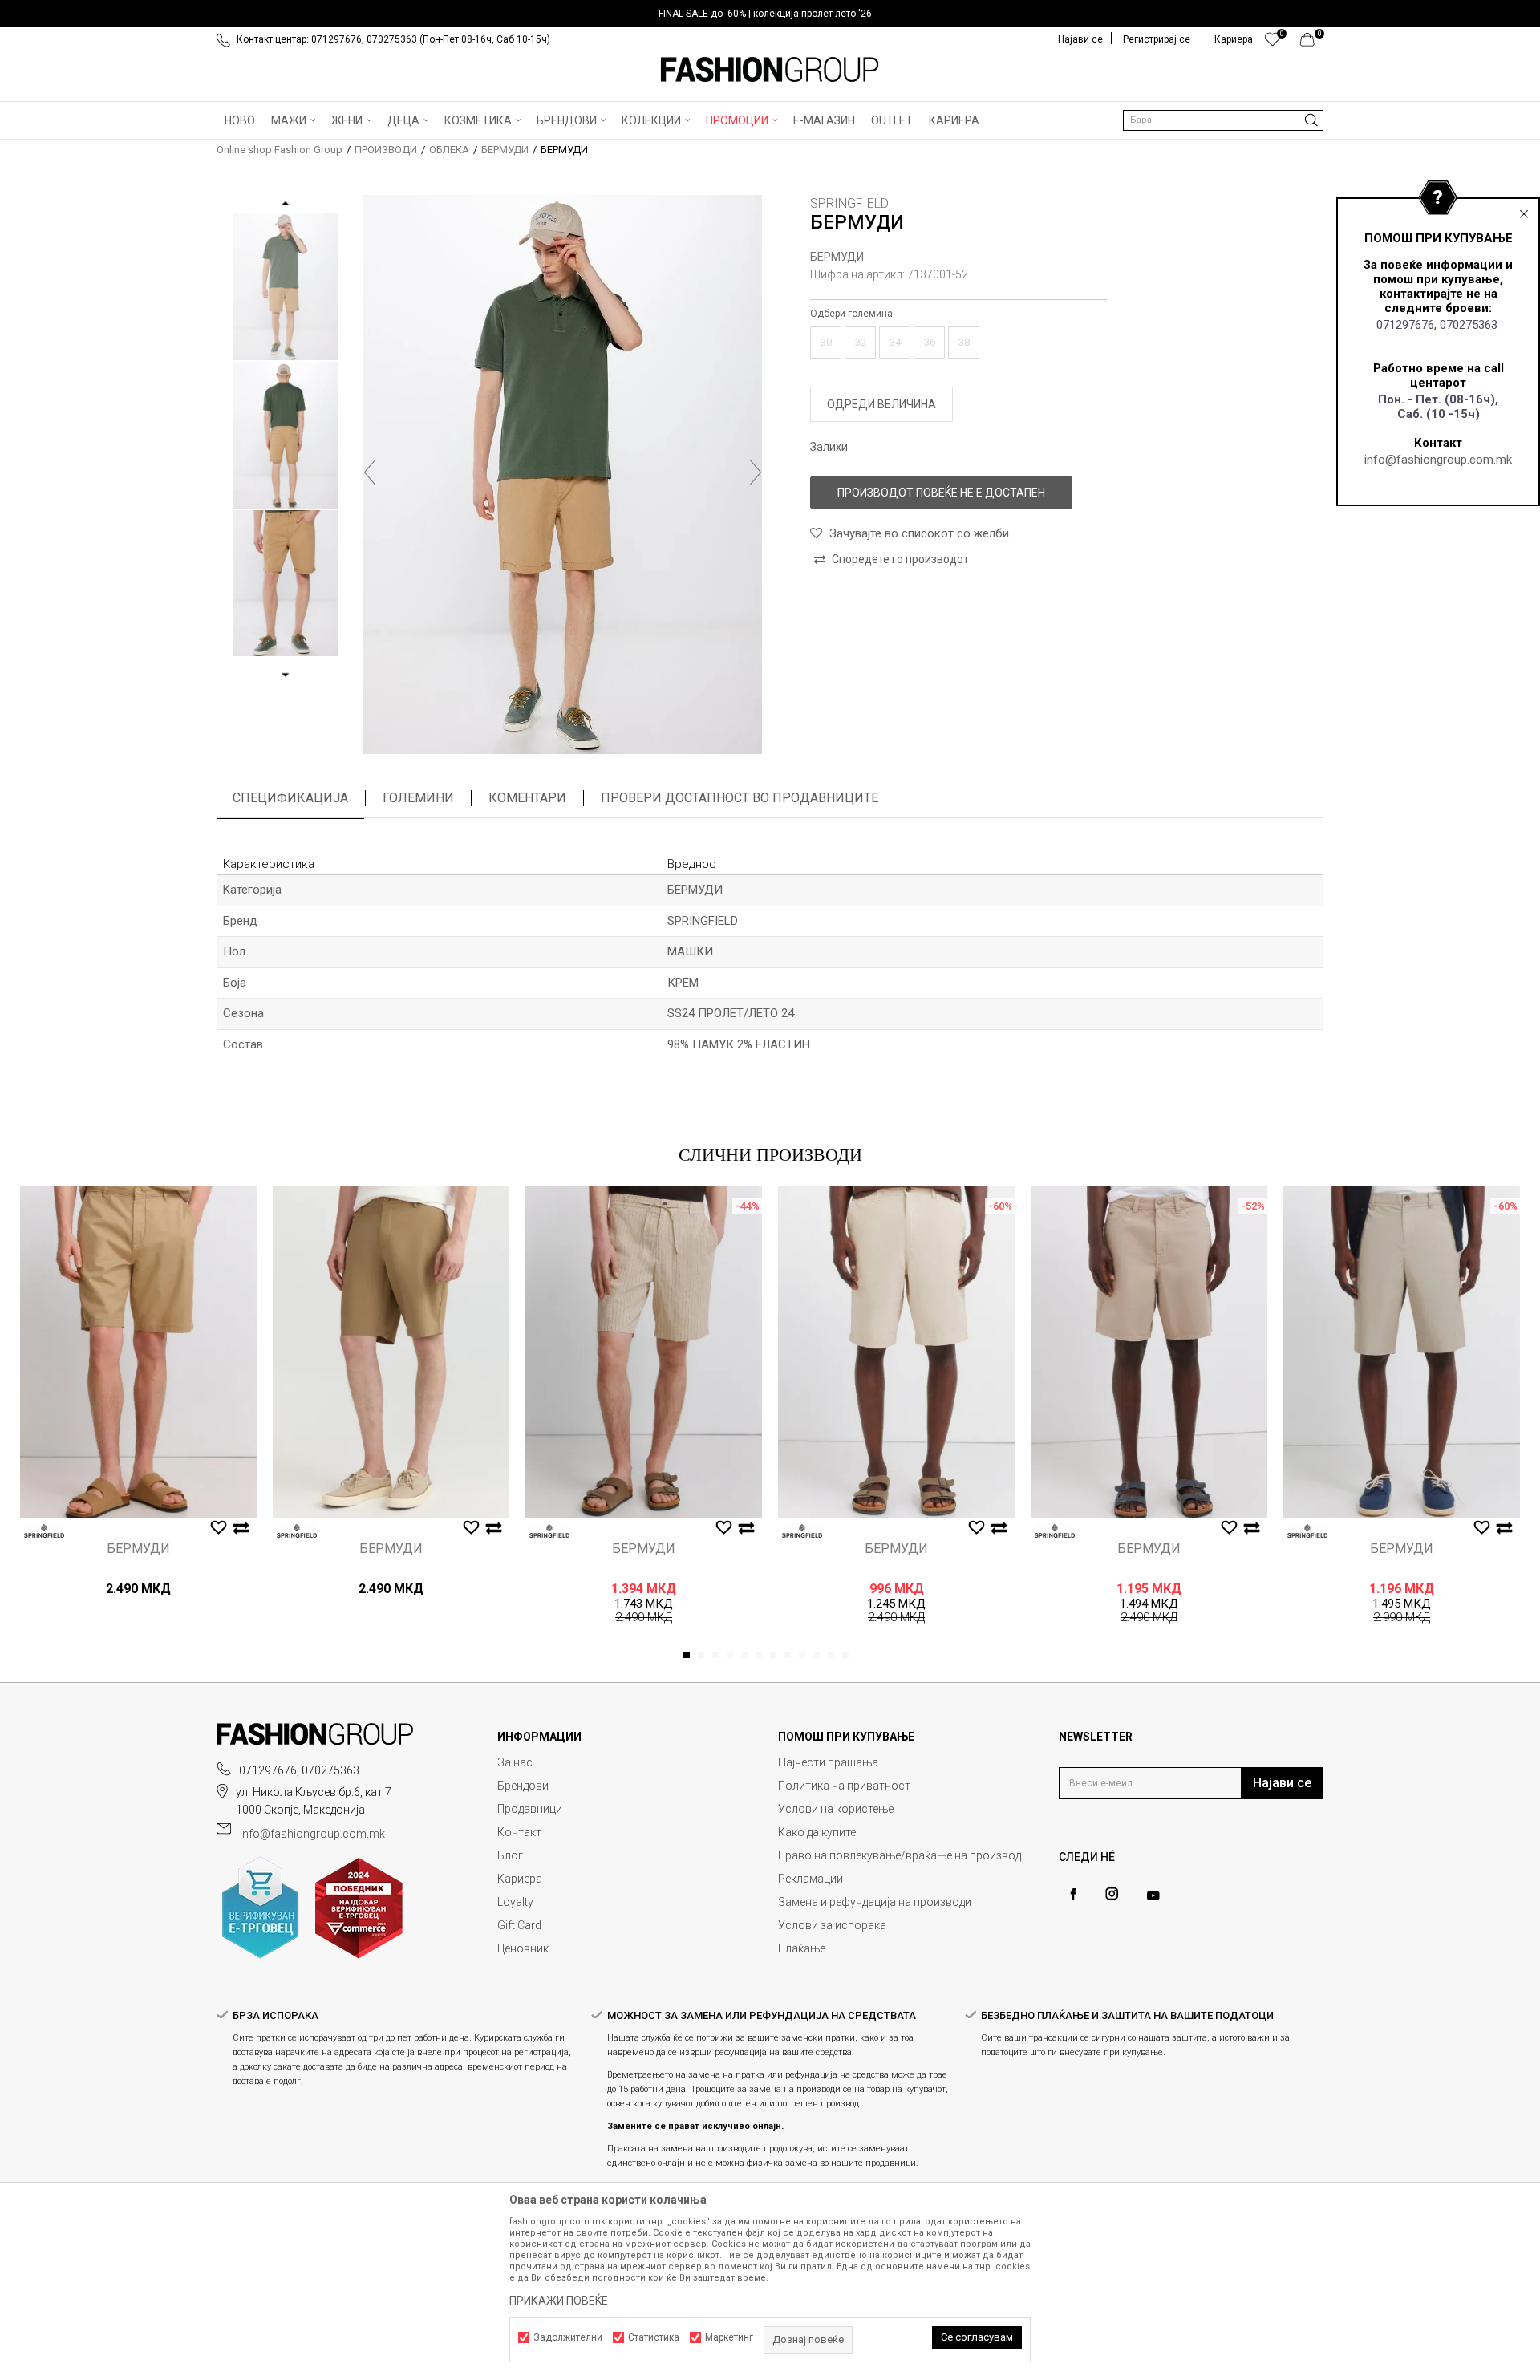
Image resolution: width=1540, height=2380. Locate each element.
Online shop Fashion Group (280, 150)
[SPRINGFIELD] (44, 1531)
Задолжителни (568, 2337)
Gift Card (519, 1925)
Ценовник (523, 1948)
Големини (418, 798)
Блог (510, 1855)
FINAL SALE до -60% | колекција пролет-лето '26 (765, 14)
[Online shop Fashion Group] (770, 70)
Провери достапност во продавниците (740, 798)
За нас (515, 1762)
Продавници (530, 1809)
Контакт (519, 1832)
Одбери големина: (853, 314)
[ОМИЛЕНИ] (1273, 43)
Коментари (527, 798)
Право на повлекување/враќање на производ (900, 1855)
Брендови (523, 1786)
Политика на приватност (844, 1786)
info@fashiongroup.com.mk (1438, 460)
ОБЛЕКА (449, 150)
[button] (1223, 120)
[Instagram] (1112, 1894)
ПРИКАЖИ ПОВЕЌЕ (559, 2301)
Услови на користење (836, 1809)
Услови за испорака (832, 1925)
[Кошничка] (1312, 43)
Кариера (520, 1879)
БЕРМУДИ (505, 150)
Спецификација (290, 798)
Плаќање (802, 1948)
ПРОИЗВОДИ (386, 150)
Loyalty (515, 1902)
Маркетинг (729, 2337)
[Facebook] (1073, 1894)
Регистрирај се (1157, 39)
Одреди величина (881, 404)
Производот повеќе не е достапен (941, 493)
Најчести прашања (828, 1762)
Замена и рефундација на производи (875, 1902)
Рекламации (811, 1879)
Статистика (654, 2337)
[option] (770, 14)
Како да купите (817, 1832)
